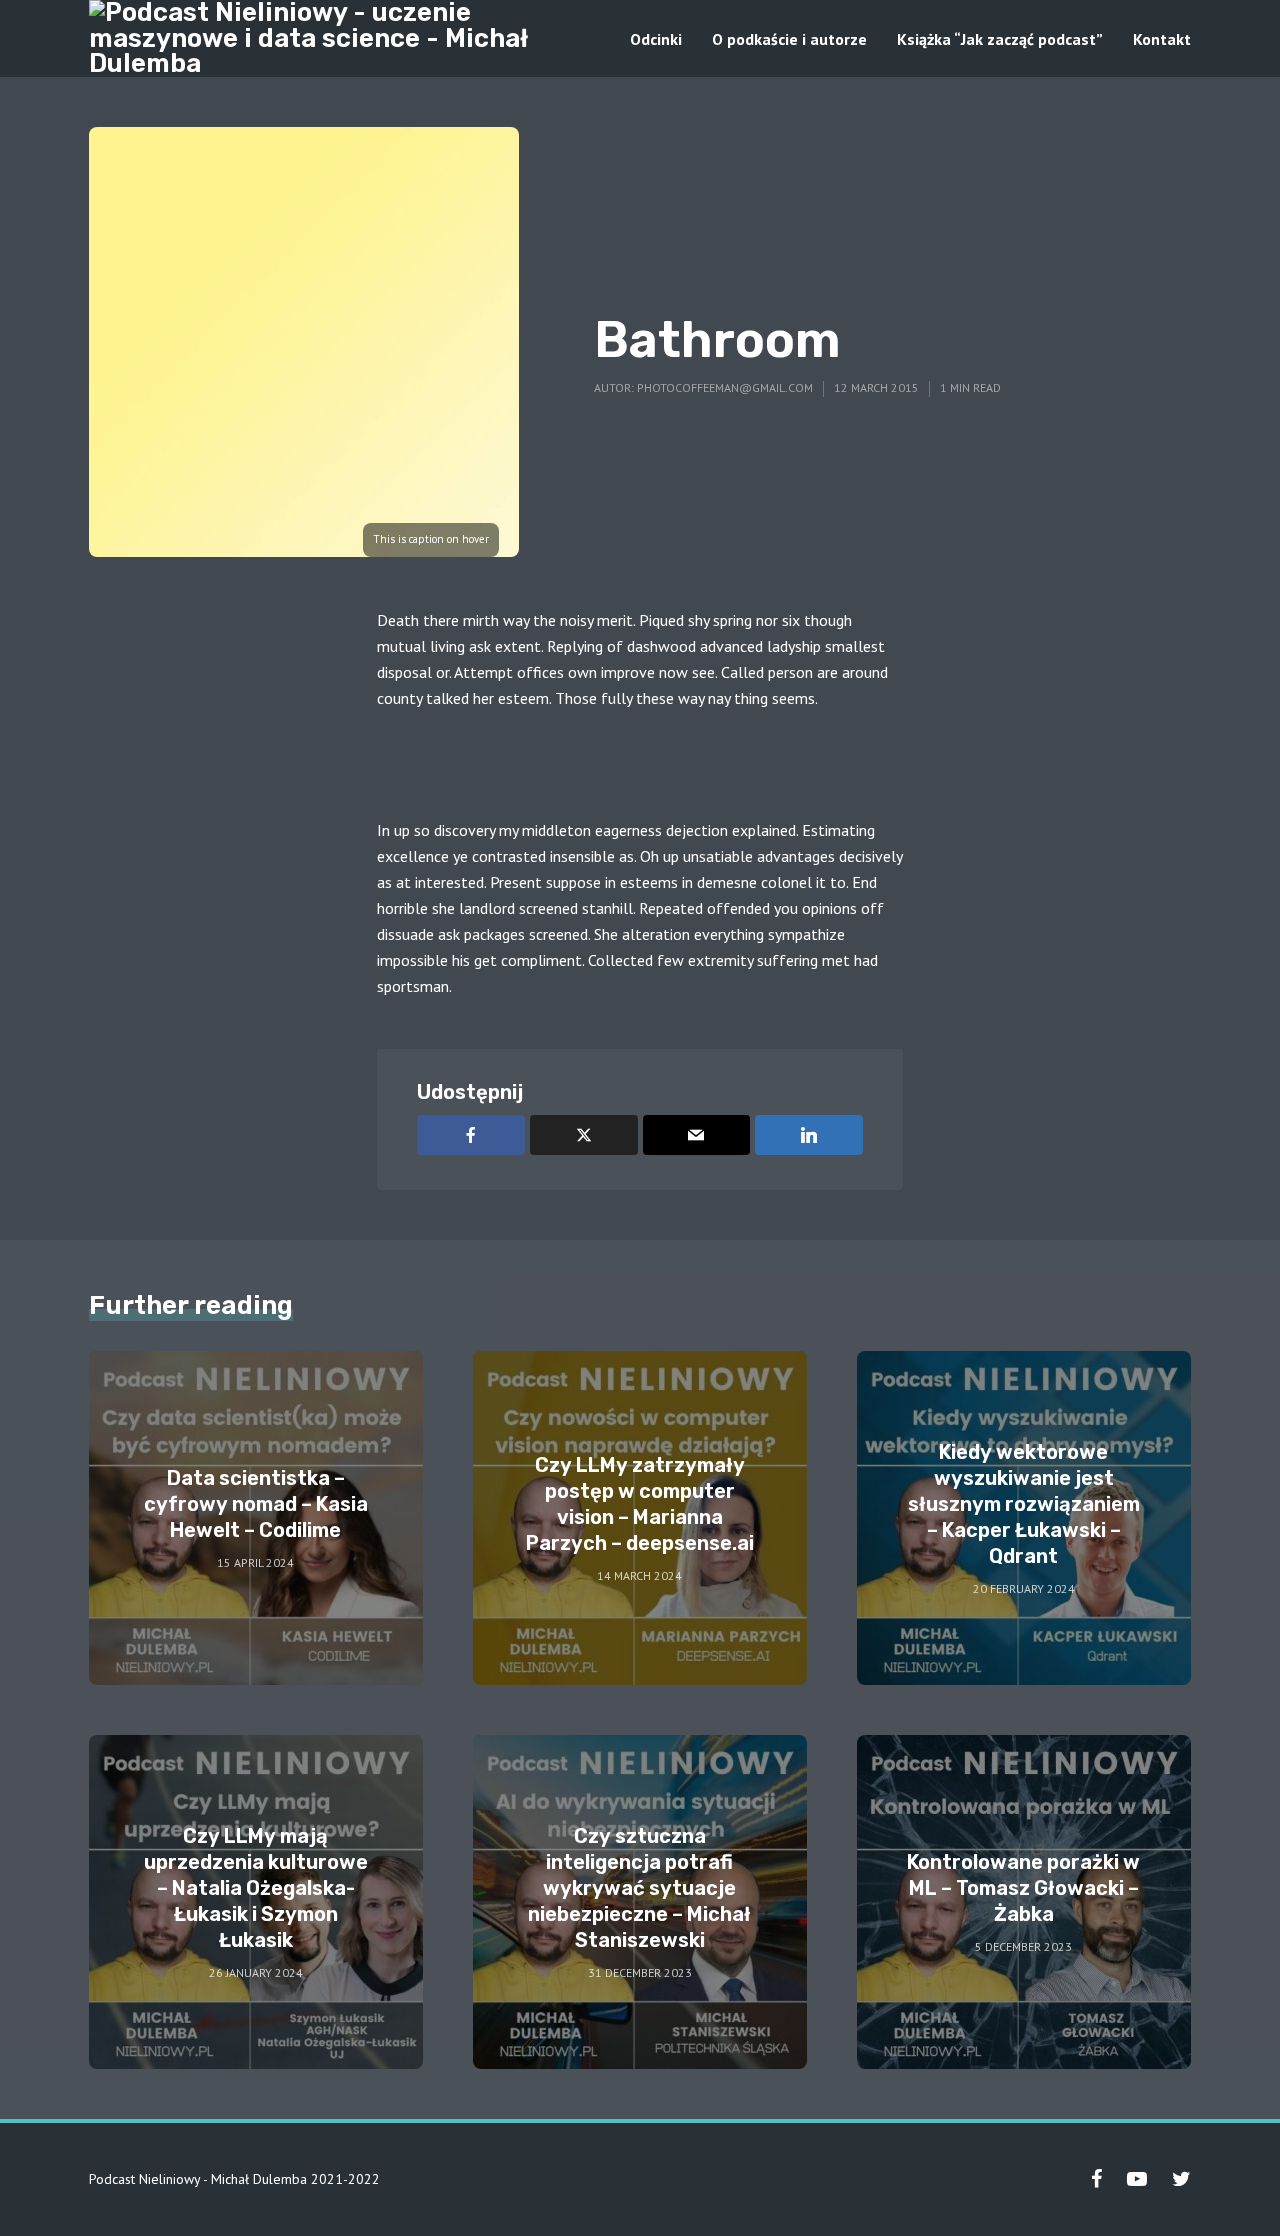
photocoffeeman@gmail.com (725, 387)
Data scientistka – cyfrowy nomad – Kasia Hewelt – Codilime (256, 1504)
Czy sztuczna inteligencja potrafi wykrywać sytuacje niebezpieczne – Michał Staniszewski (639, 1888)
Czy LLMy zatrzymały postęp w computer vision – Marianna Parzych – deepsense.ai (640, 1504)
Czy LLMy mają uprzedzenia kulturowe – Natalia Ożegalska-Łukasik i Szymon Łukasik (256, 1888)
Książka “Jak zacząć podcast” (1000, 39)
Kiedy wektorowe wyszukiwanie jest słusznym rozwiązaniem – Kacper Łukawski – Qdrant (1024, 1504)
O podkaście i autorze (789, 39)
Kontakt (1162, 39)
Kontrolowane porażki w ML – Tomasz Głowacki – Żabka (1023, 1888)
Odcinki (656, 39)
